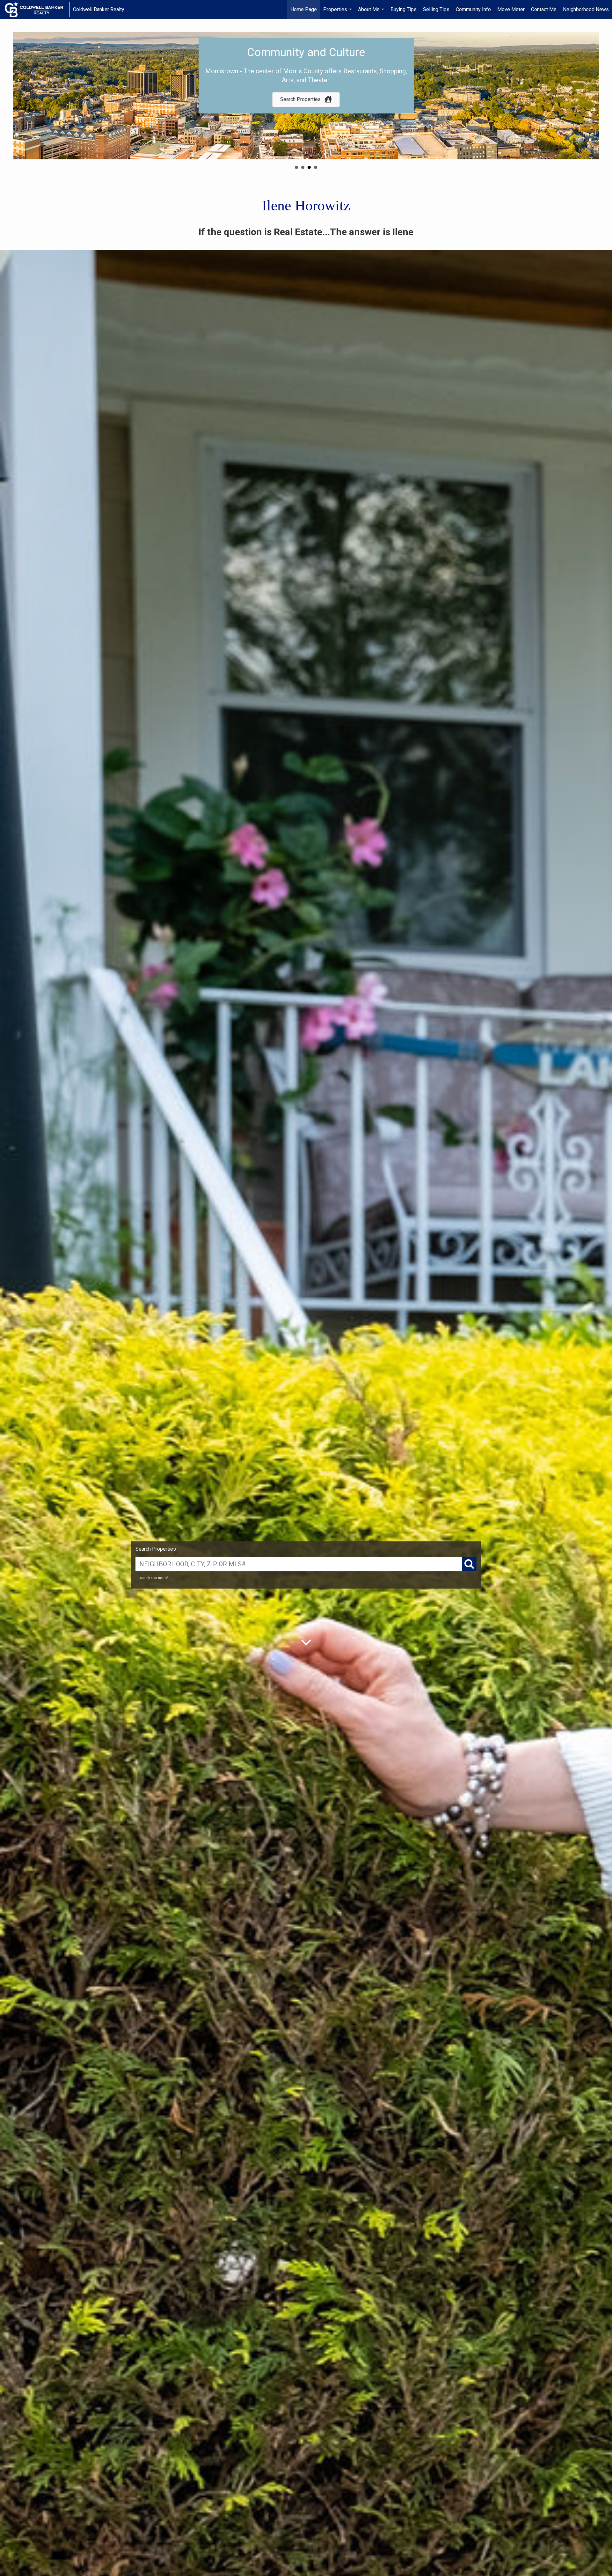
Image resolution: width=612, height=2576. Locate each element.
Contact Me (544, 9)
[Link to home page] (37, 10)
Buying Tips (404, 9)
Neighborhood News (586, 9)
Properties (338, 13)
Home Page (304, 9)
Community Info (473, 9)
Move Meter (511, 9)
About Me (372, 13)
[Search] (469, 1564)
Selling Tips (436, 9)
